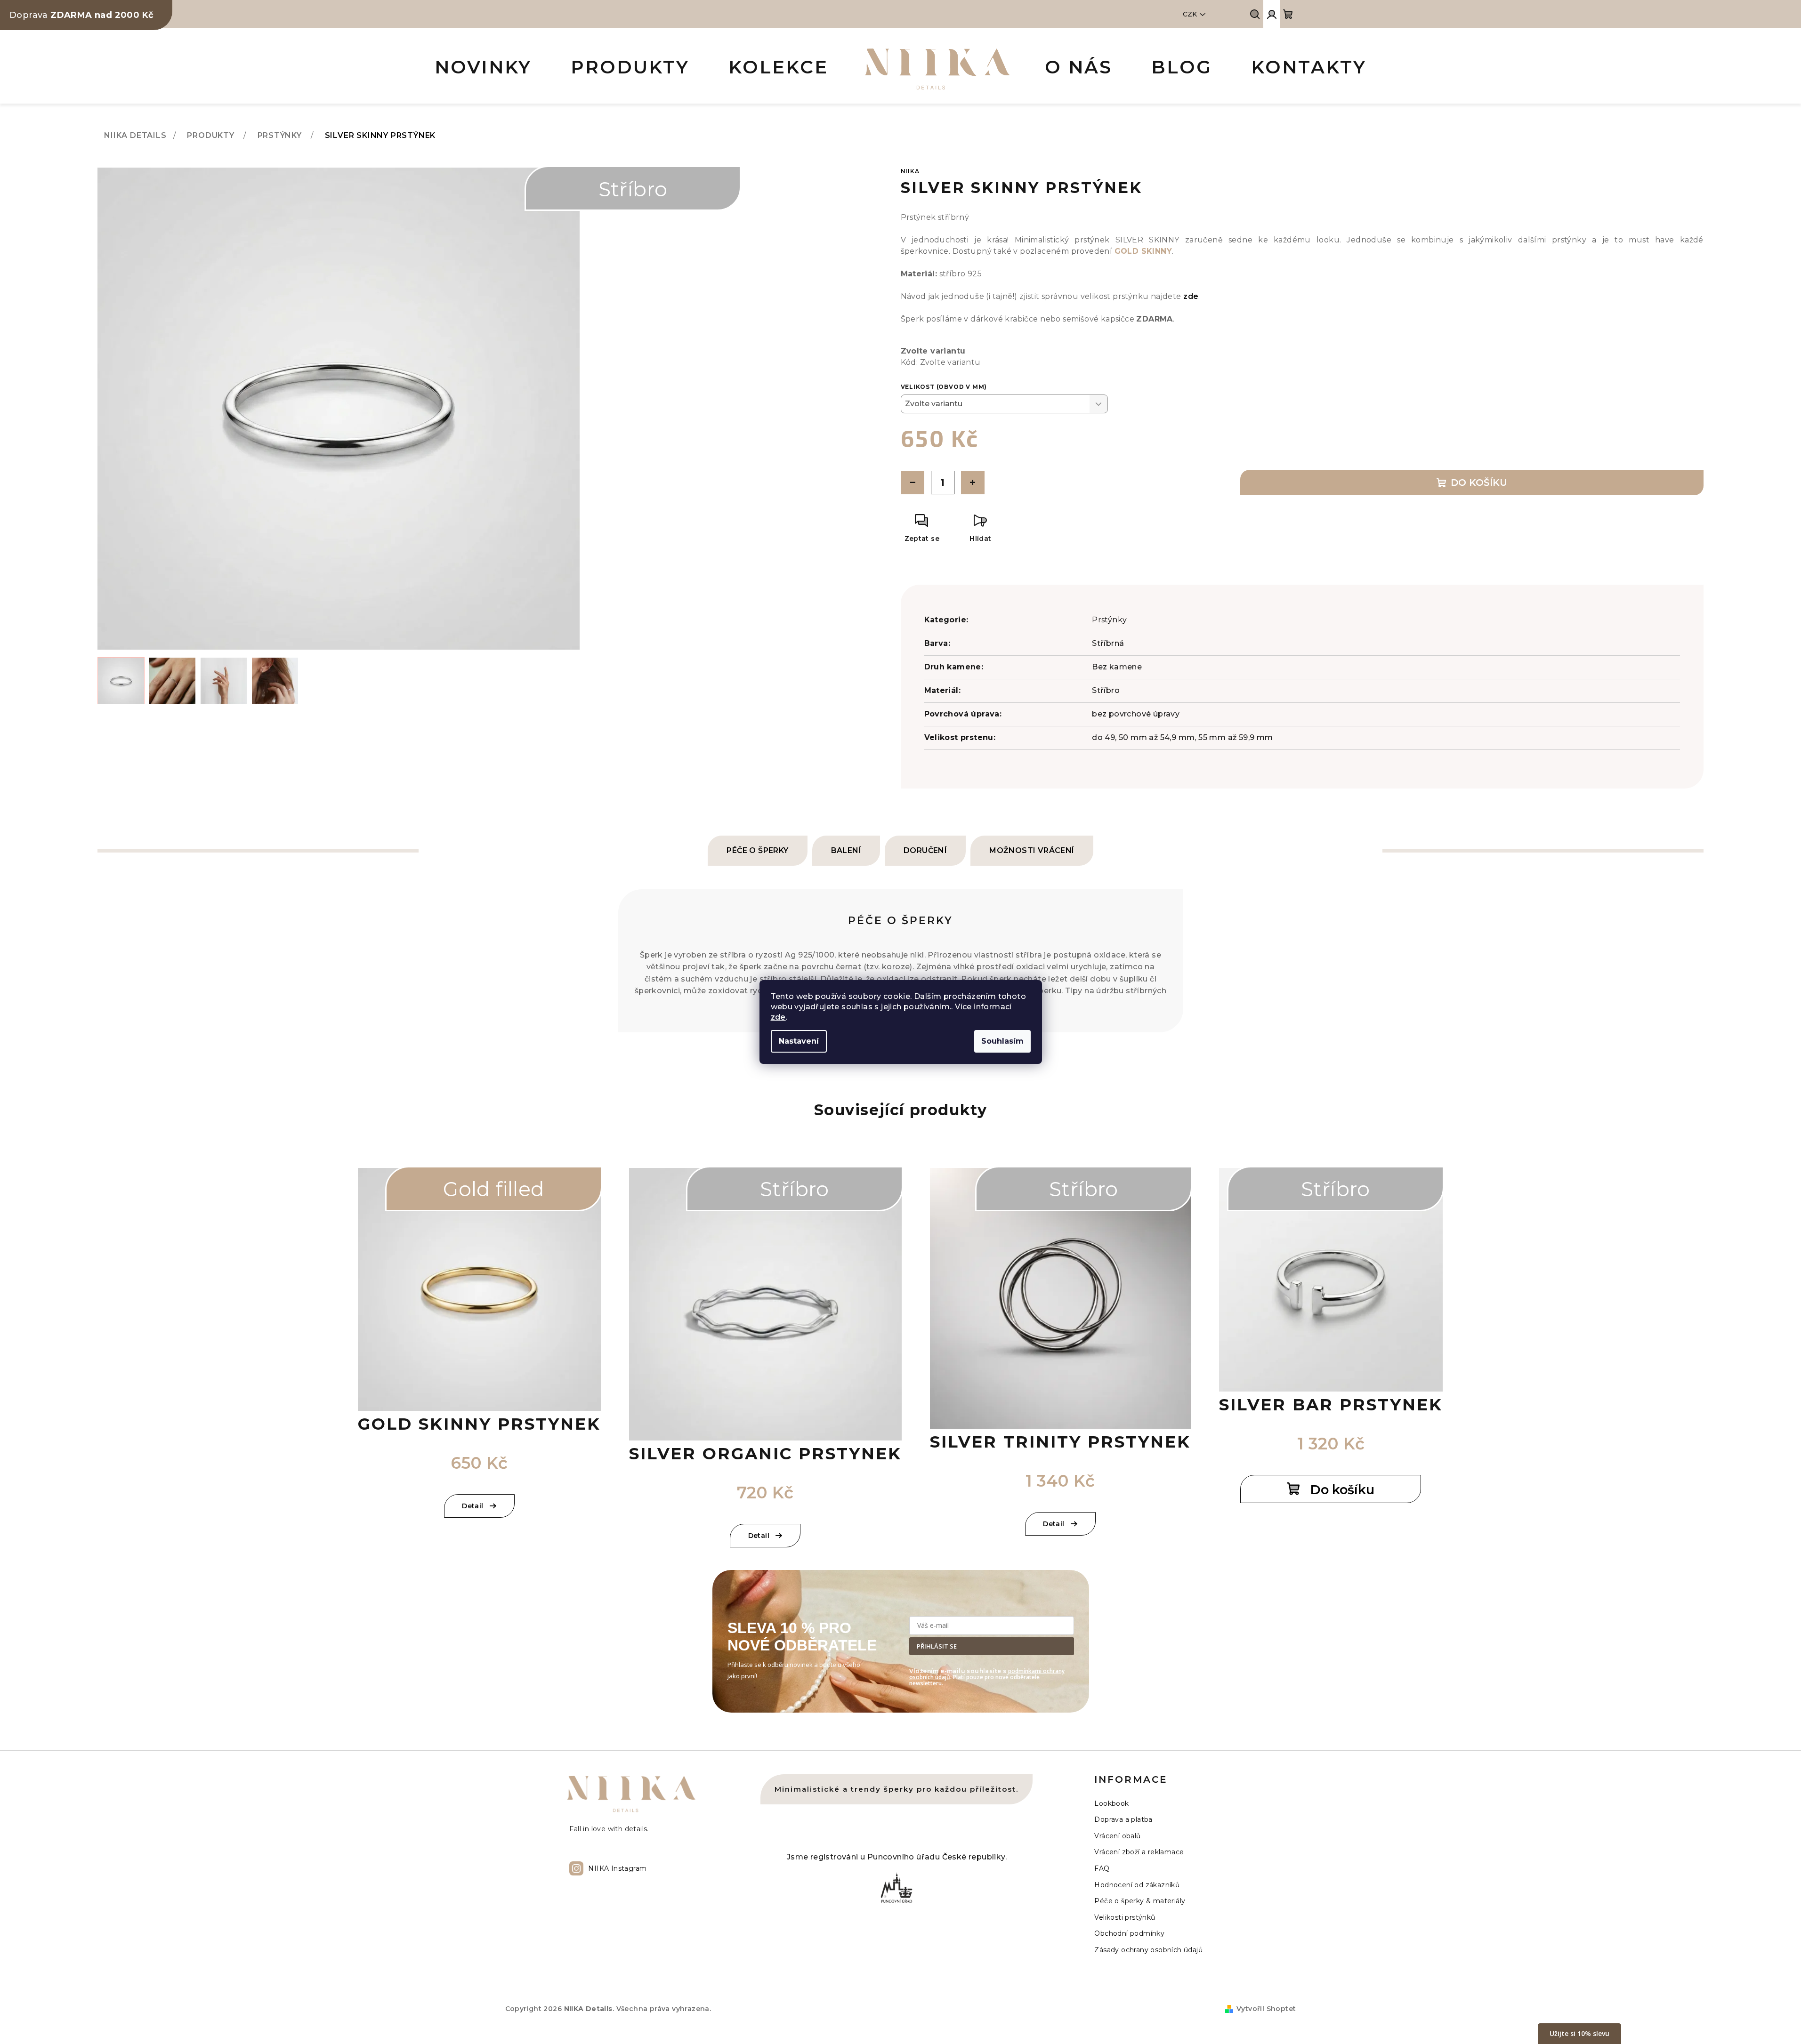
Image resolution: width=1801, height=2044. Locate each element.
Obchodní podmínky (1129, 1933)
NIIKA (910, 171)
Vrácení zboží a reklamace (1139, 1852)
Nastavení (799, 1041)
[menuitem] (483, 69)
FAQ (1102, 1868)
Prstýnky (1109, 620)
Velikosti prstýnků (1125, 1917)
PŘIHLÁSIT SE (937, 1646)
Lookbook (1111, 1803)
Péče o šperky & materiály (1140, 1901)
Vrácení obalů (1117, 1836)
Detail (472, 1506)
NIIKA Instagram (617, 1868)
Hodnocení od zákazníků (1137, 1885)
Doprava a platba (1123, 1819)
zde (778, 1017)
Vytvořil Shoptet (1266, 2009)
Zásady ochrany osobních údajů (1148, 1950)
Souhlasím (1002, 1041)
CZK (1190, 14)
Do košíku (1479, 483)
